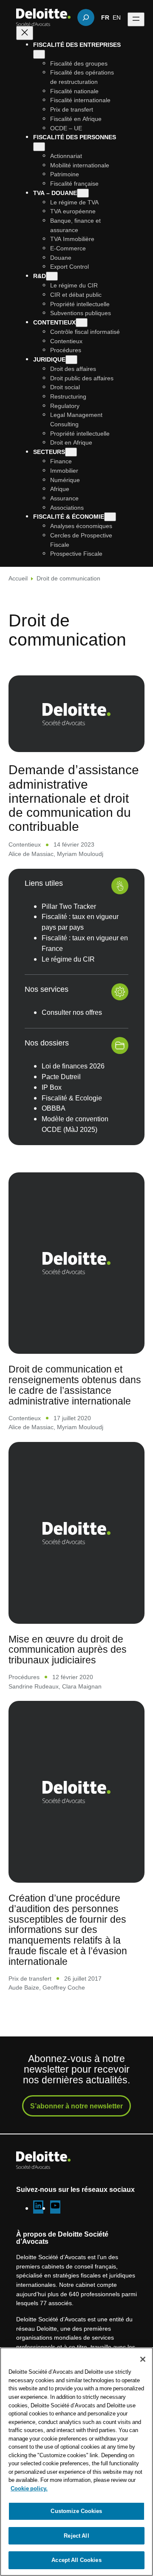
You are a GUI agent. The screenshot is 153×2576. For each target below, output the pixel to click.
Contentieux (25, 844)
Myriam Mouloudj (80, 854)
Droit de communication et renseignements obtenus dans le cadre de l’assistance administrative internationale (75, 1385)
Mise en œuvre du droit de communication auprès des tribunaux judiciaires (68, 1650)
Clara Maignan (82, 1686)
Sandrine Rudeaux (34, 1686)
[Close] (143, 2359)
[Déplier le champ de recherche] (86, 17)
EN (117, 17)
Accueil (18, 578)
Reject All (76, 2536)
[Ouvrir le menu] (136, 19)
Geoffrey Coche (64, 1987)
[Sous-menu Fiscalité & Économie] (110, 517)
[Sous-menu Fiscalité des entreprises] (39, 54)
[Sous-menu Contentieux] (82, 323)
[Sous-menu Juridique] (71, 360)
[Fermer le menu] (25, 33)
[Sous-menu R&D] (52, 276)
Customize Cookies (76, 2511)
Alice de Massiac (31, 854)
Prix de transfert (30, 1978)
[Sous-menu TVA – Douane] (83, 193)
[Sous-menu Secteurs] (71, 452)
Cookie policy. (29, 2488)
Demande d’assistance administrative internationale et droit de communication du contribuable (74, 798)
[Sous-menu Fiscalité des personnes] (39, 147)
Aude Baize (24, 1987)
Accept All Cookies (76, 2560)
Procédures (24, 1677)
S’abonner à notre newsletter (76, 2106)
